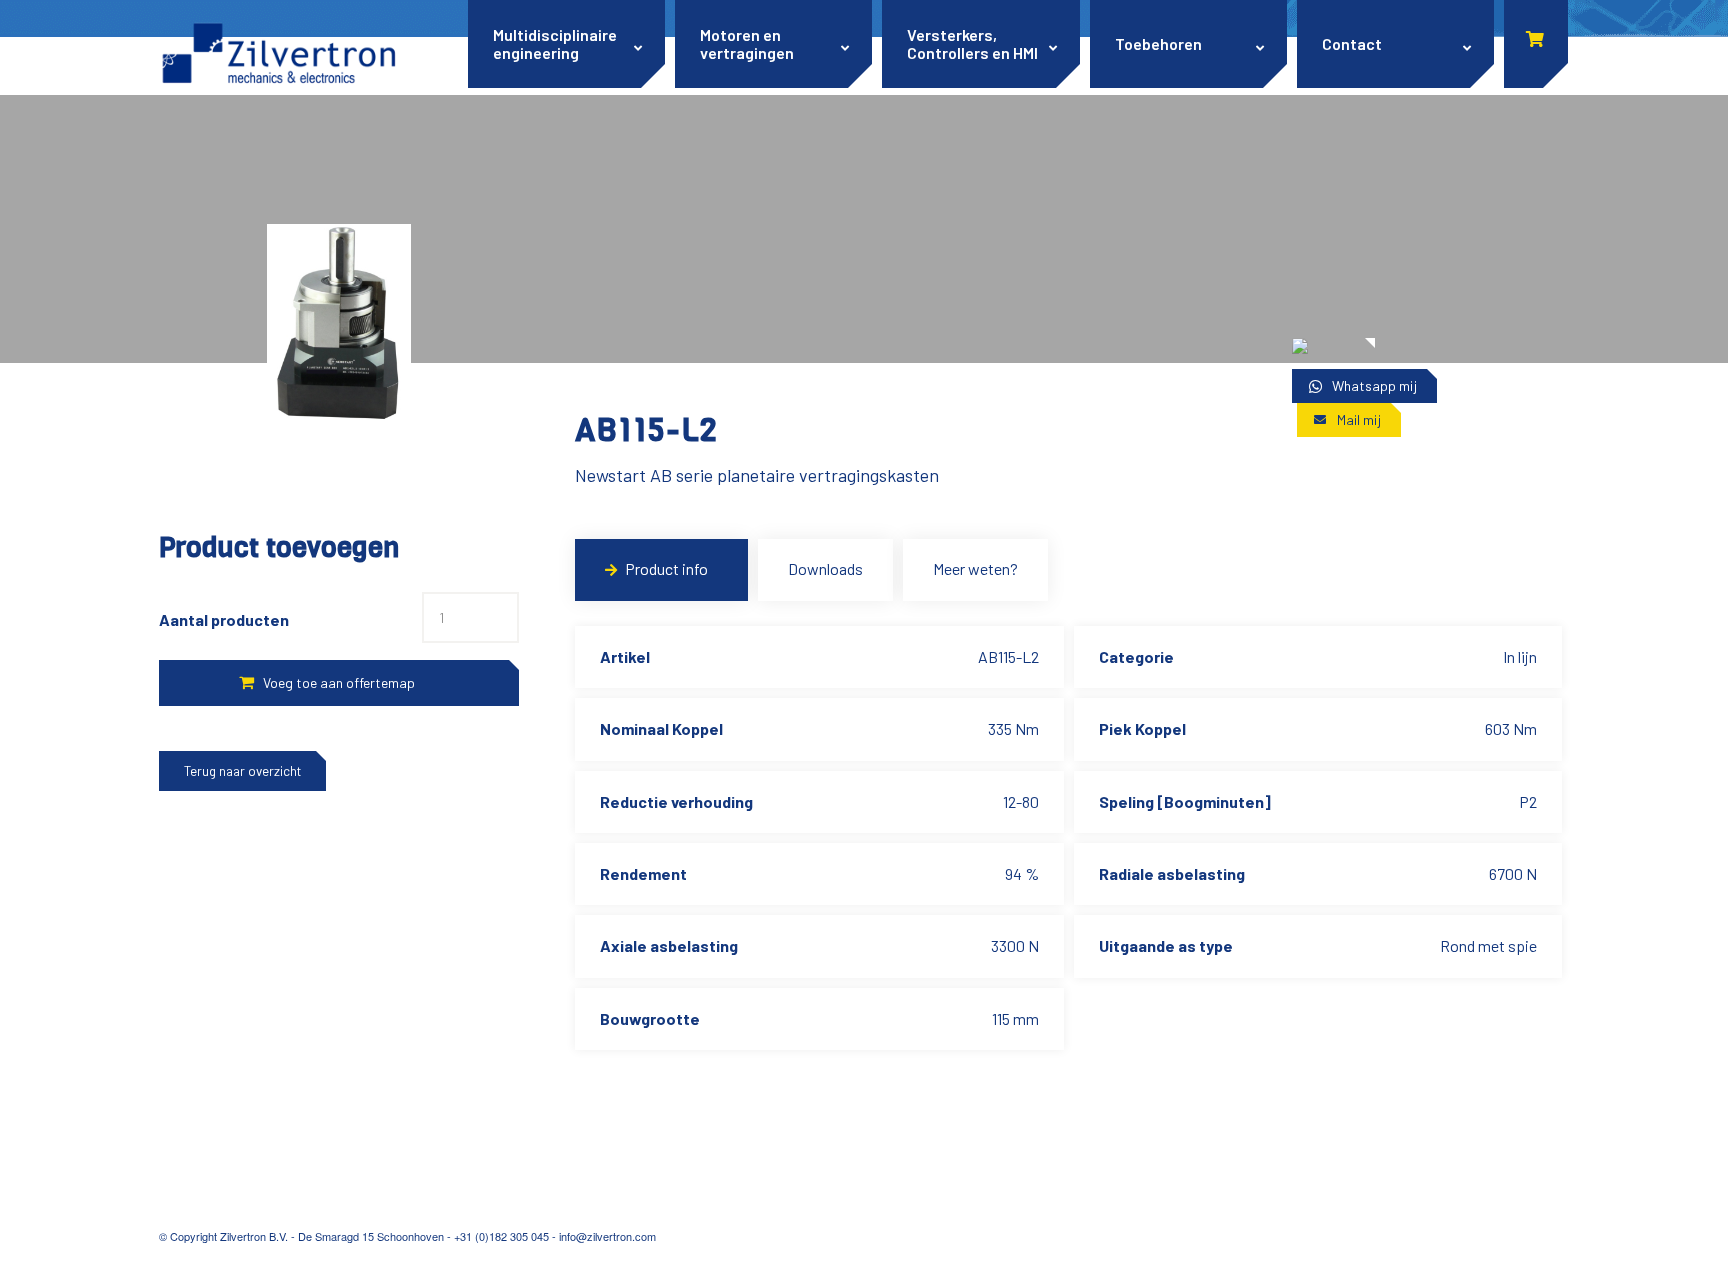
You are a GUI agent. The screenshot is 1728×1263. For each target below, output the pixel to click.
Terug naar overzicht (242, 771)
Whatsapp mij (1374, 385)
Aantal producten (224, 619)
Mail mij (1359, 419)
